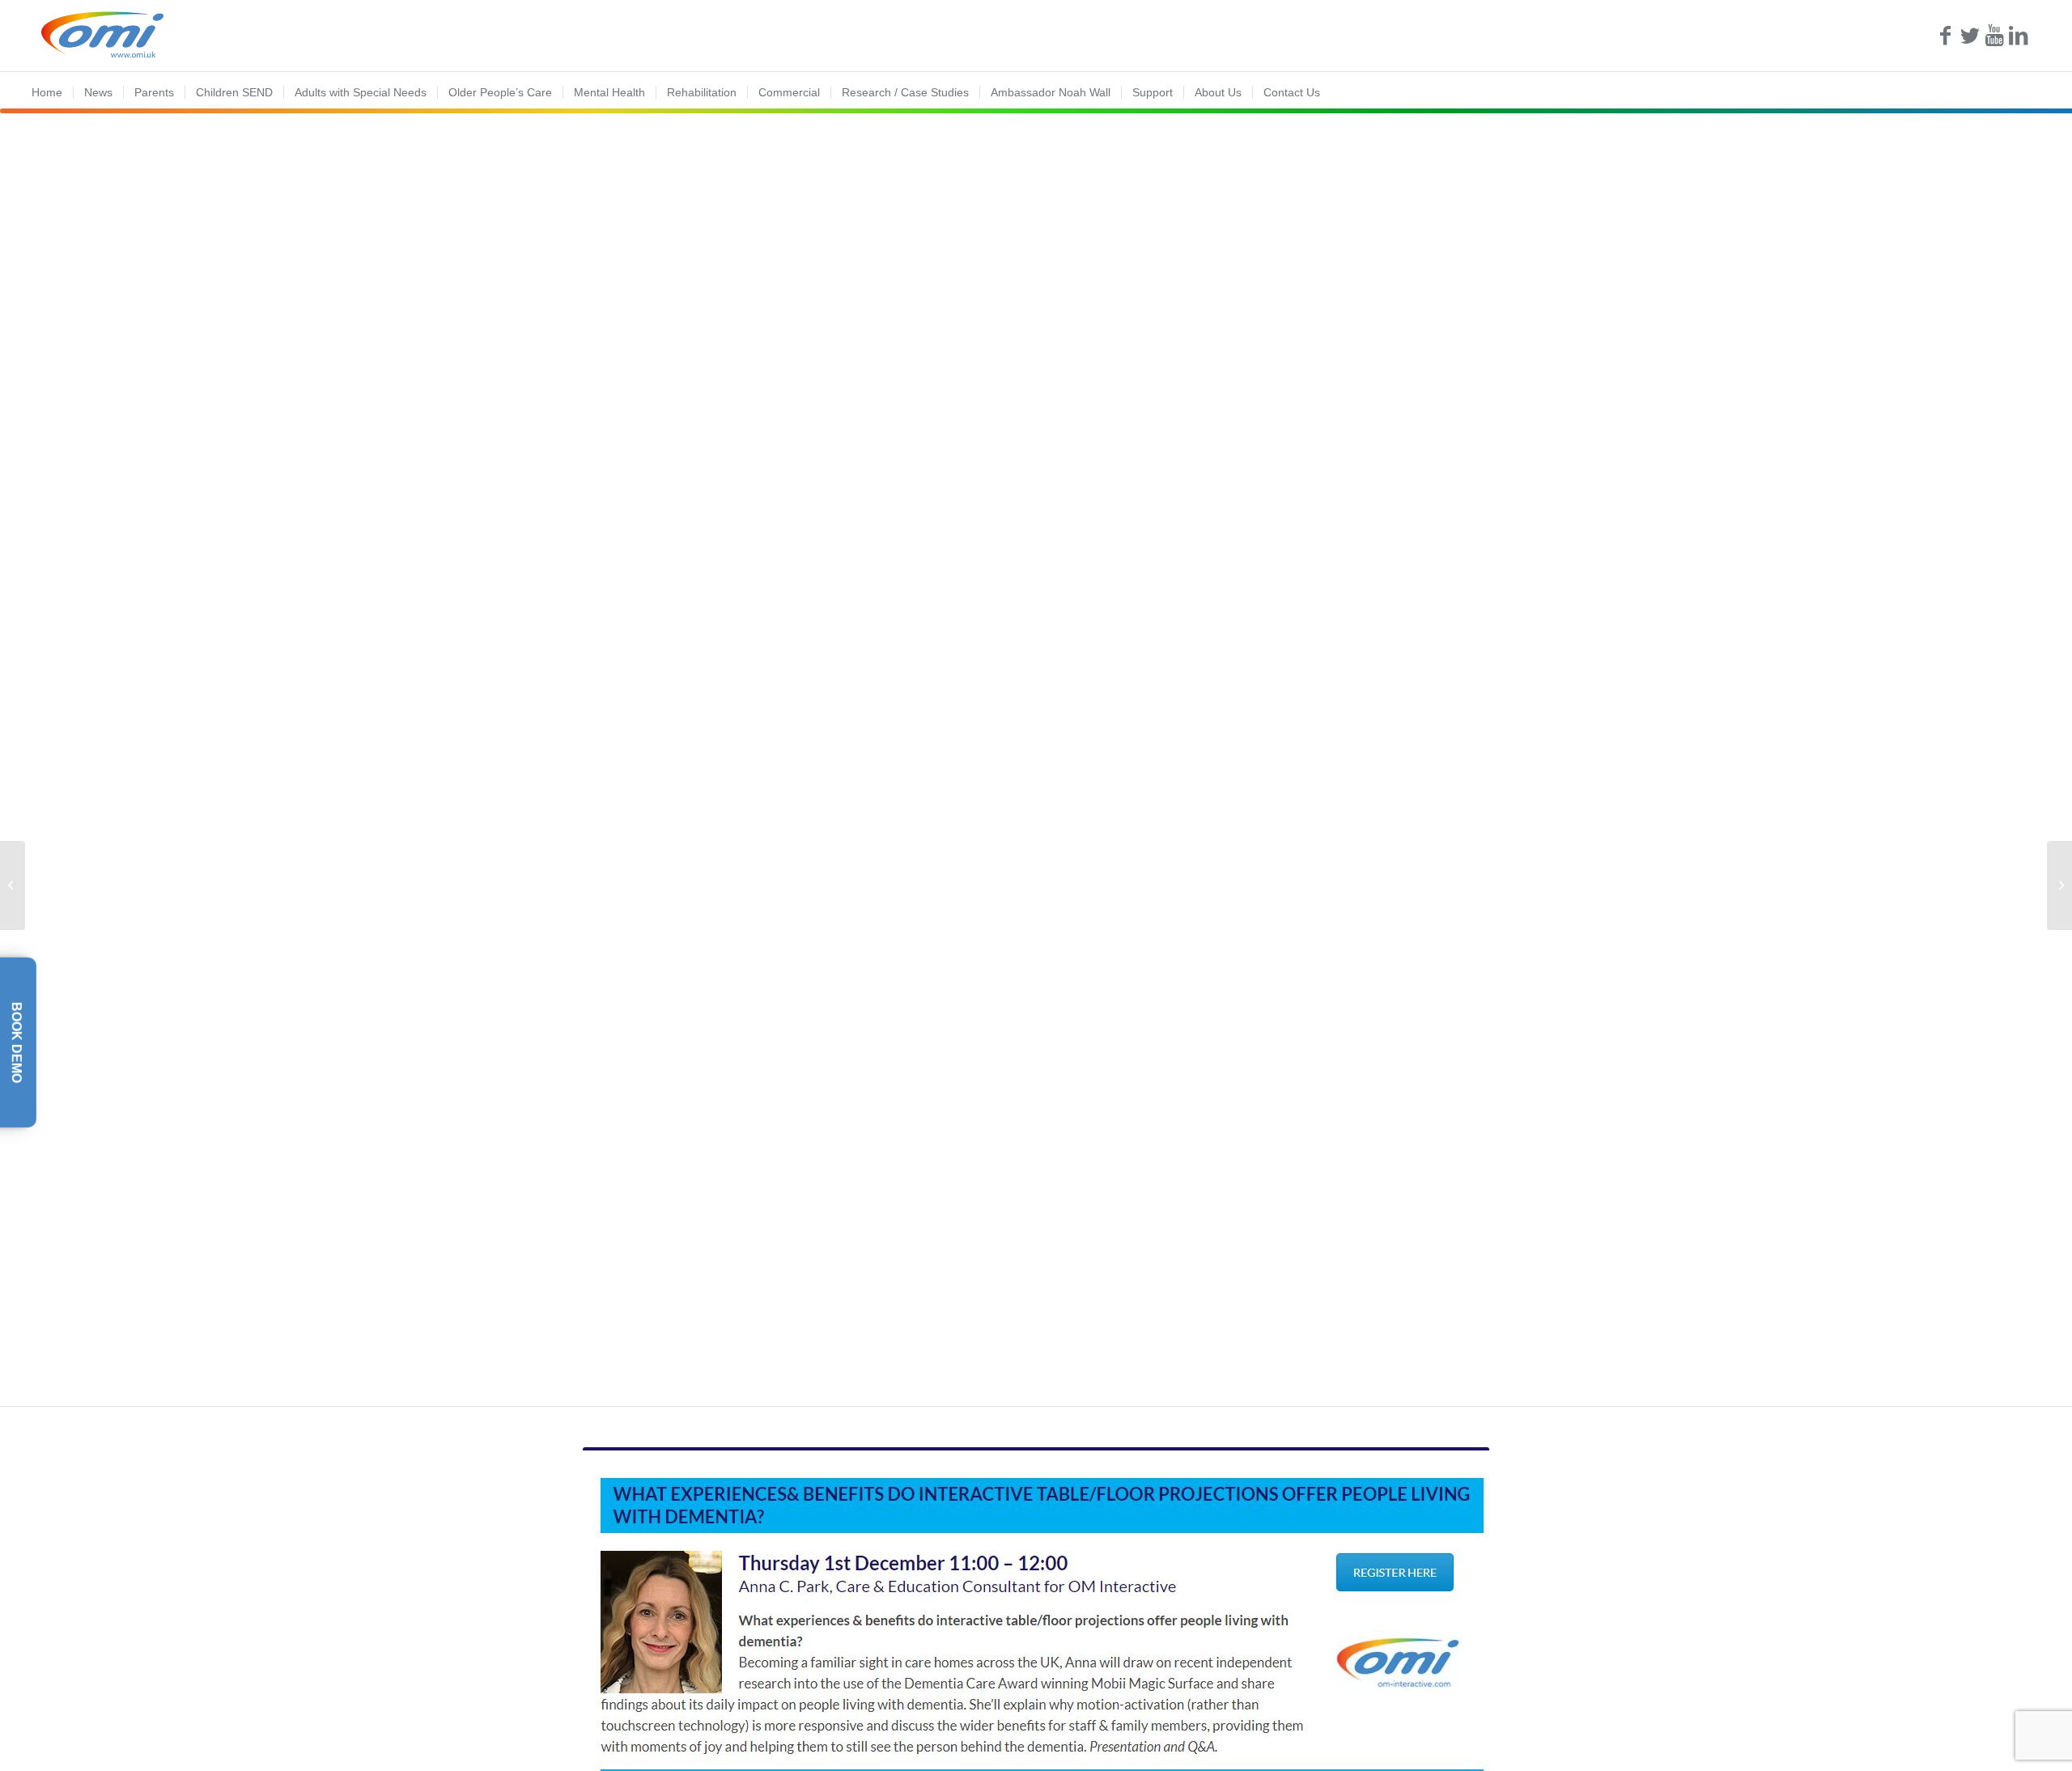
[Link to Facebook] (1946, 36)
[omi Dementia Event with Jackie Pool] (2059, 885)
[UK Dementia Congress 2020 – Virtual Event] (13, 885)
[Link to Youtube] (1994, 36)
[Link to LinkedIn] (2019, 36)
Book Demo (17, 1043)
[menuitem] (47, 92)
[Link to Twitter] (1970, 36)
